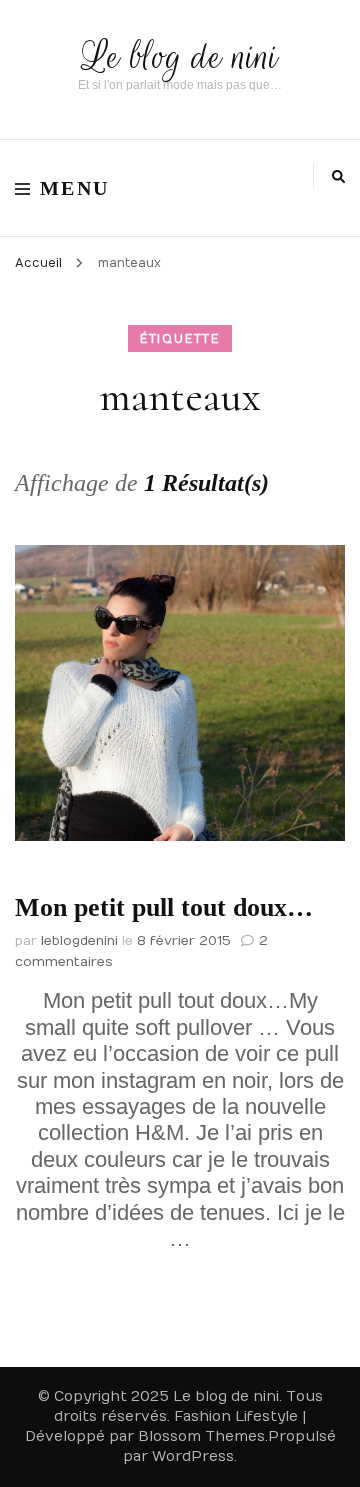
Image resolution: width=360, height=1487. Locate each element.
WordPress (193, 1456)
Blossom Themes (201, 1436)
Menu (75, 188)
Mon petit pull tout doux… (164, 907)
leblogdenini (79, 941)
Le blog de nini (180, 56)
